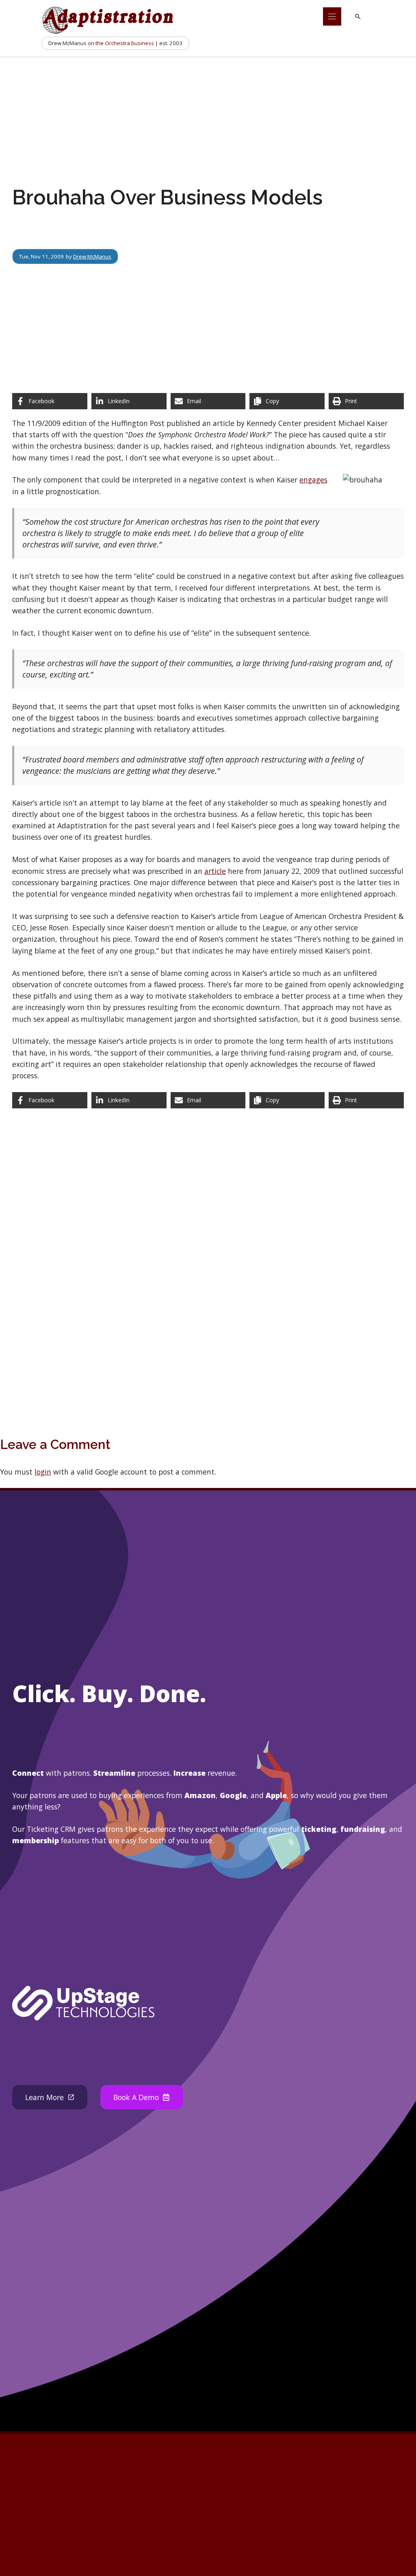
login (43, 1472)
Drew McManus (92, 256)
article (215, 871)
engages (313, 480)
